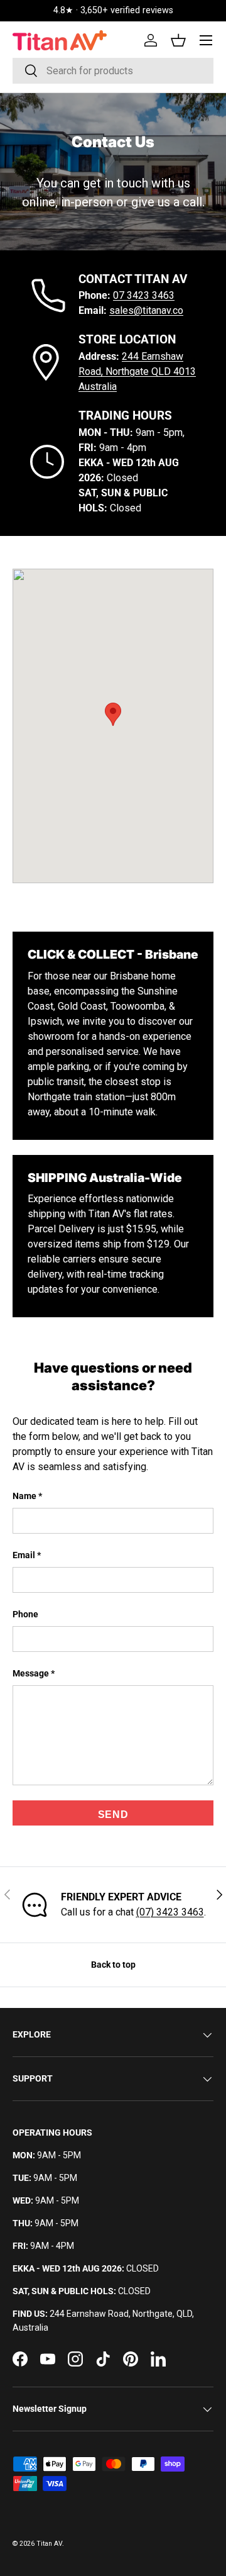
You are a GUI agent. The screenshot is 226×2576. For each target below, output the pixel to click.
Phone (25, 1614)
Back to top (113, 1965)
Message (31, 1673)
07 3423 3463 (144, 295)
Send (113, 1815)
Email (24, 1555)
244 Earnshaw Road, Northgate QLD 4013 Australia (137, 371)
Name (24, 1496)
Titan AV (49, 2544)
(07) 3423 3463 (170, 1912)
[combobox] (113, 71)
